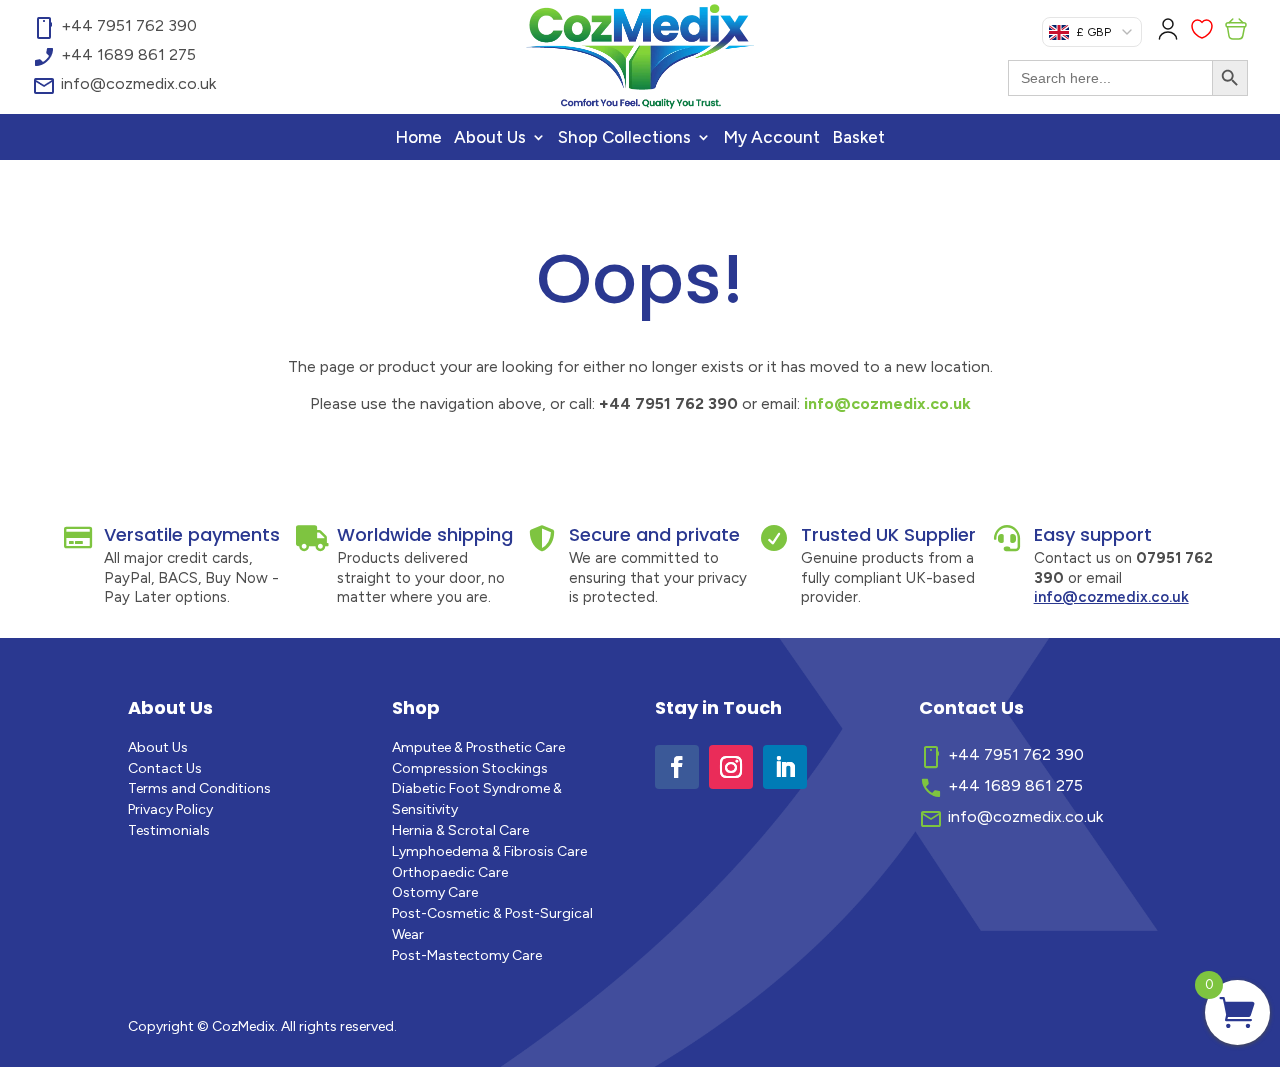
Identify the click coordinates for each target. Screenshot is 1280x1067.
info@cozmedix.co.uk (887, 403)
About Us (490, 138)
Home (418, 138)
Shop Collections (624, 138)
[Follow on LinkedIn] (785, 767)
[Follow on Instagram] (731, 767)
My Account (771, 138)
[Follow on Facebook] (677, 767)
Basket (858, 138)
